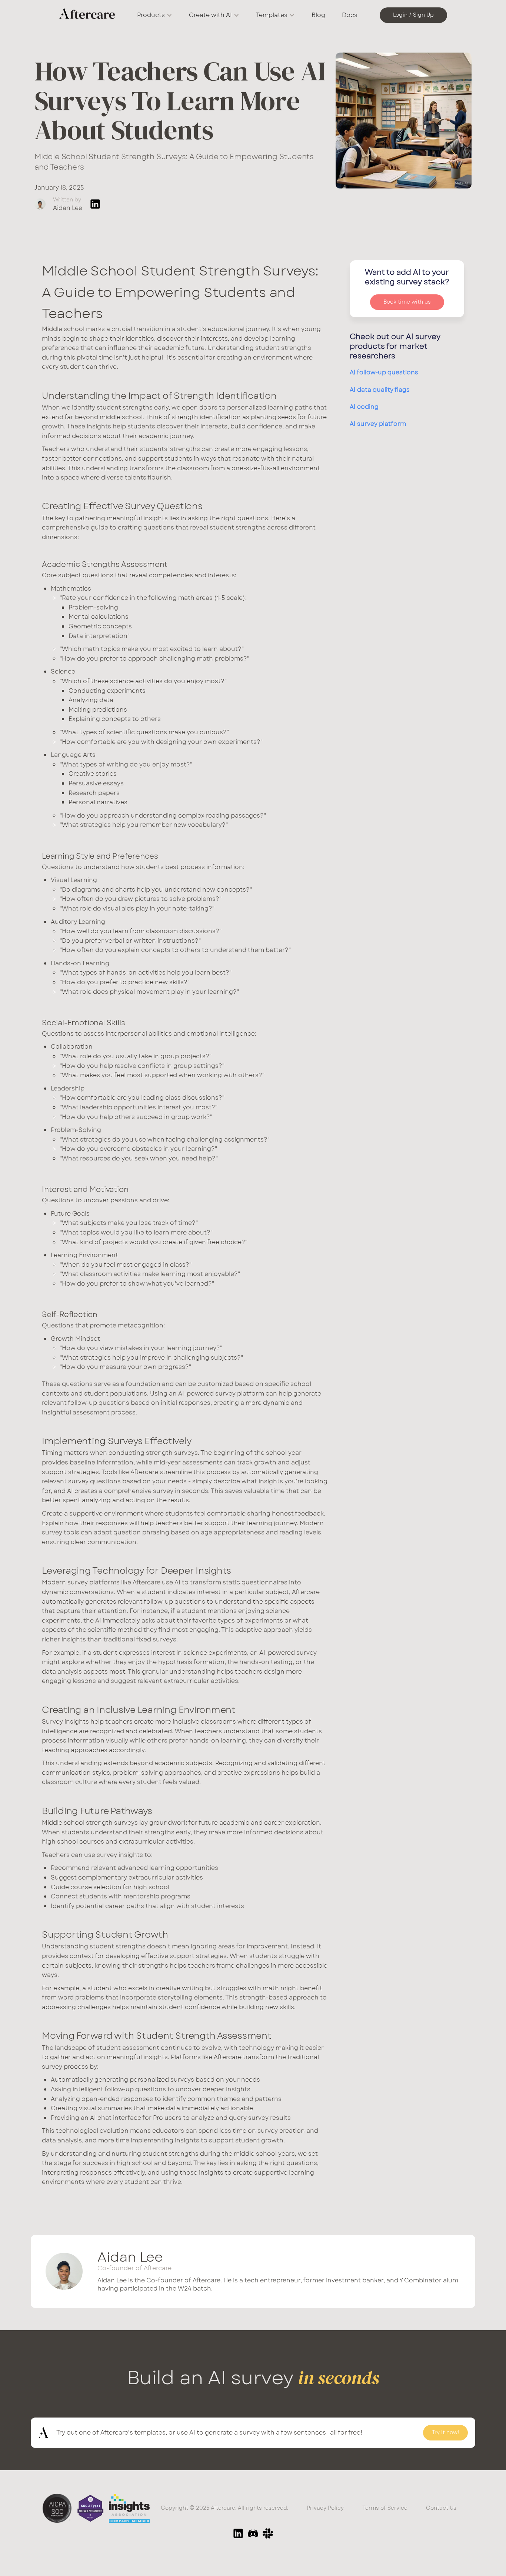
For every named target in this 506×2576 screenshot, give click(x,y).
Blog (318, 15)
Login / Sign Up (413, 15)
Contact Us (441, 2508)
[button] (155, 15)
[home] (87, 15)
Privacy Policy (325, 2508)
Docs (350, 15)
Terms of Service (385, 2508)
